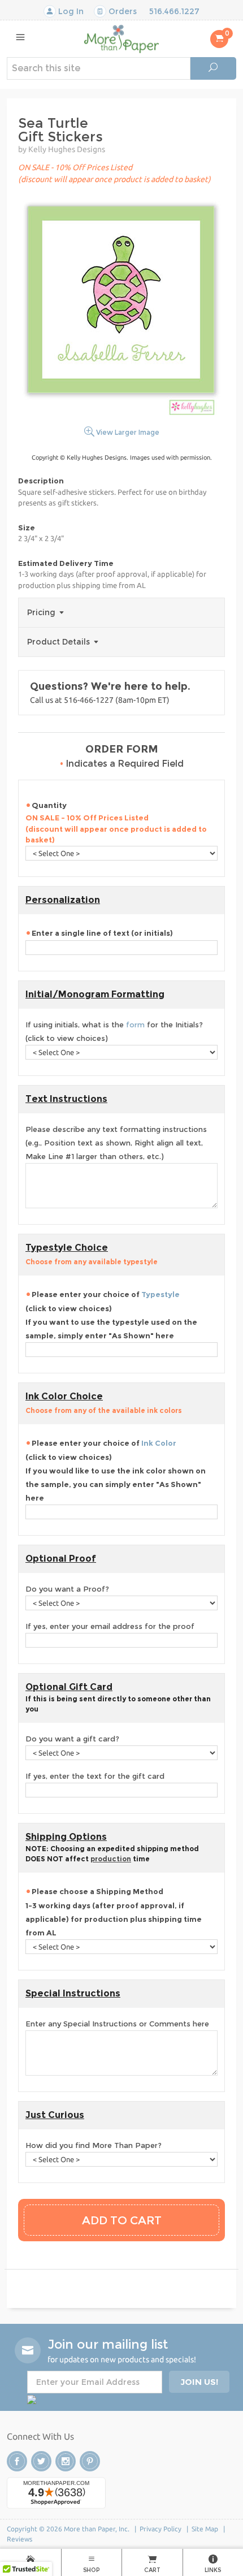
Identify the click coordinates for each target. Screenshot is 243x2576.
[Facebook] (17, 2461)
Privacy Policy (160, 2529)
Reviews (19, 2539)
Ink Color (159, 1443)
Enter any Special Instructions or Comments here (117, 2024)
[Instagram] (66, 2461)
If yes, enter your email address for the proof (110, 1626)
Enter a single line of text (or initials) (102, 933)
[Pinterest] (90, 2461)
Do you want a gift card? (72, 1739)
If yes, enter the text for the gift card (95, 1776)
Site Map (205, 2529)
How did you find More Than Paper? (94, 2145)
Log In (70, 11)
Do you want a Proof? (67, 1589)
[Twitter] (41, 2461)
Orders (121, 11)
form (135, 1025)
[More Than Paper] (121, 38)
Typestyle (160, 1294)
